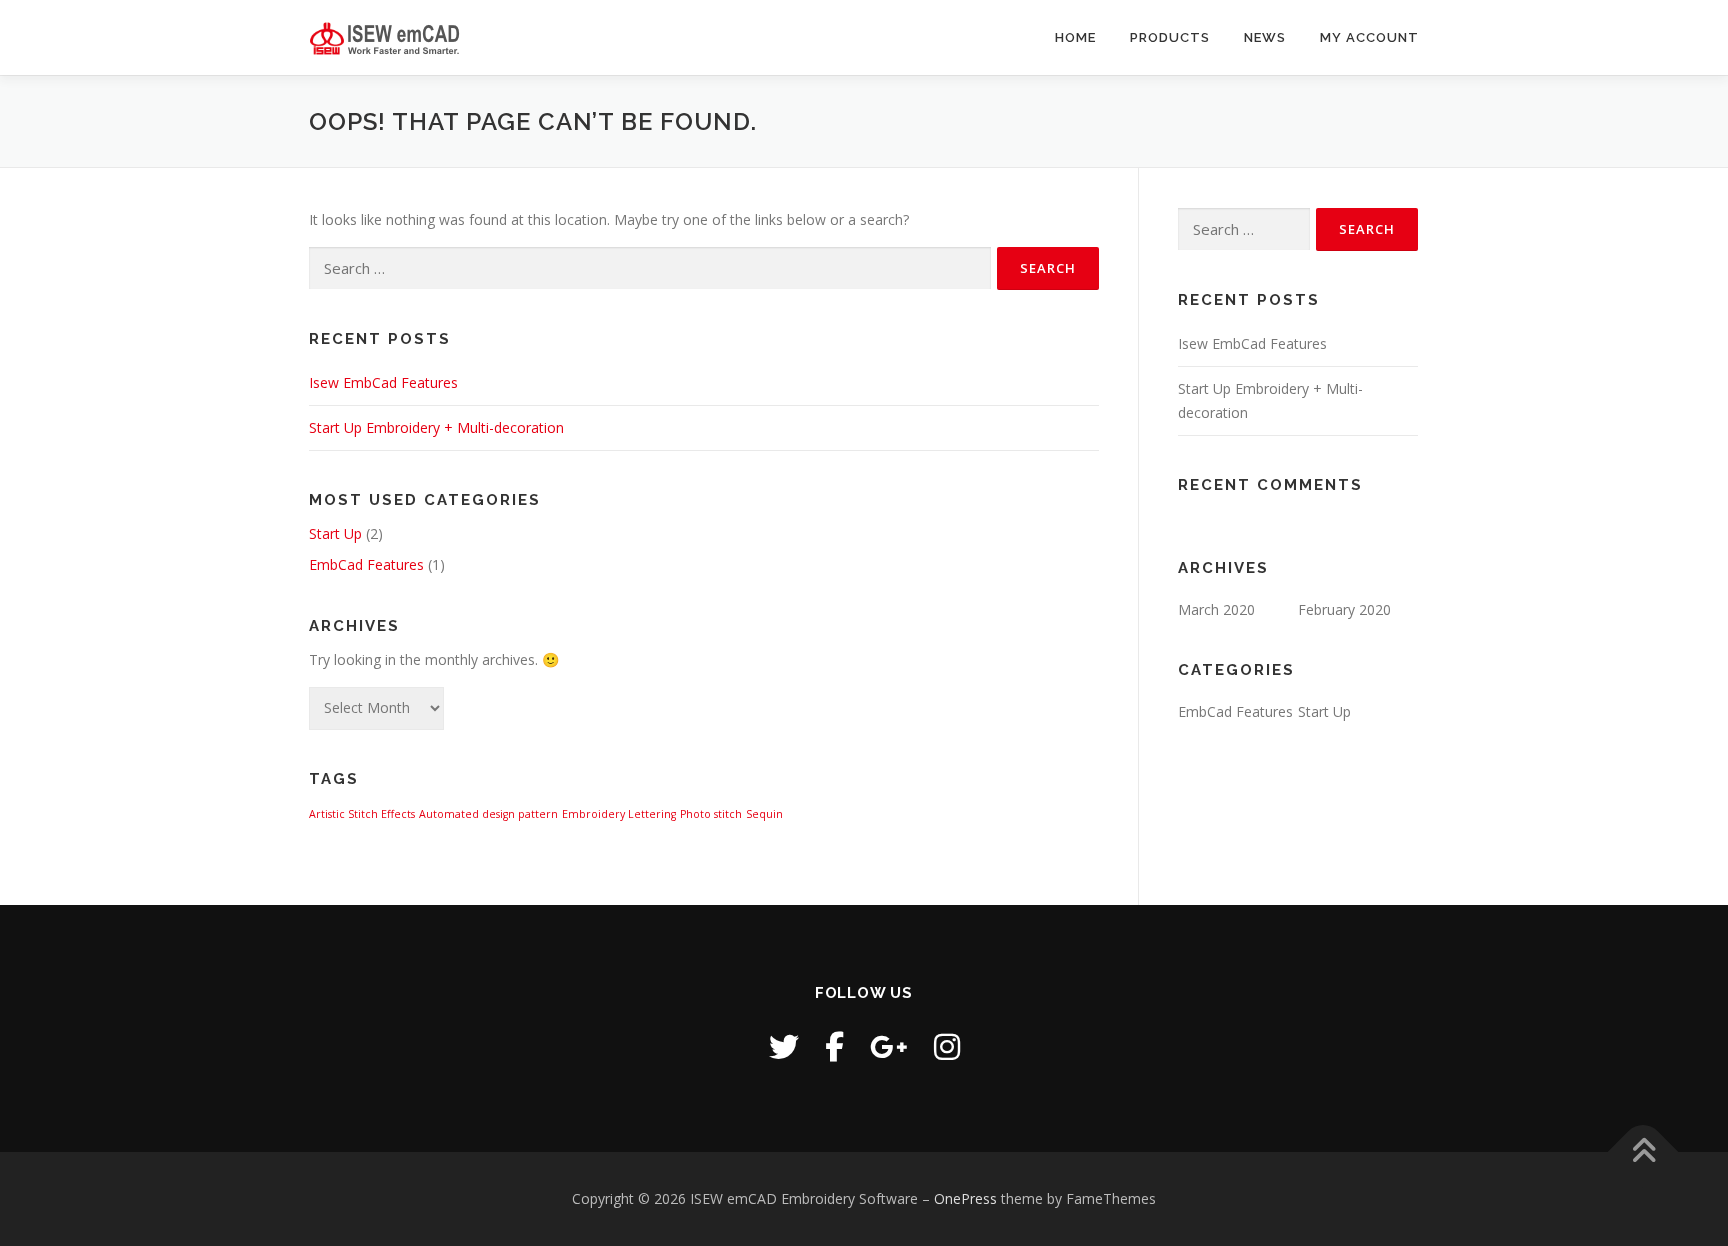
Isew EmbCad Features (383, 382)
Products (1170, 37)
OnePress (965, 1198)
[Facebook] (834, 1046)
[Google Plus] (889, 1046)
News (1265, 37)
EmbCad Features (366, 564)
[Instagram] (947, 1046)
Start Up (335, 533)
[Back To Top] (1643, 1152)
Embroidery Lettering (619, 814)
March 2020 (1216, 609)
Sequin (764, 814)
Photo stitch (711, 814)
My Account (1369, 37)
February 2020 (1344, 609)
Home (1075, 37)
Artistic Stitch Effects (362, 814)
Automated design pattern (488, 814)
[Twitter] (784, 1046)
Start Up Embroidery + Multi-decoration (436, 427)
